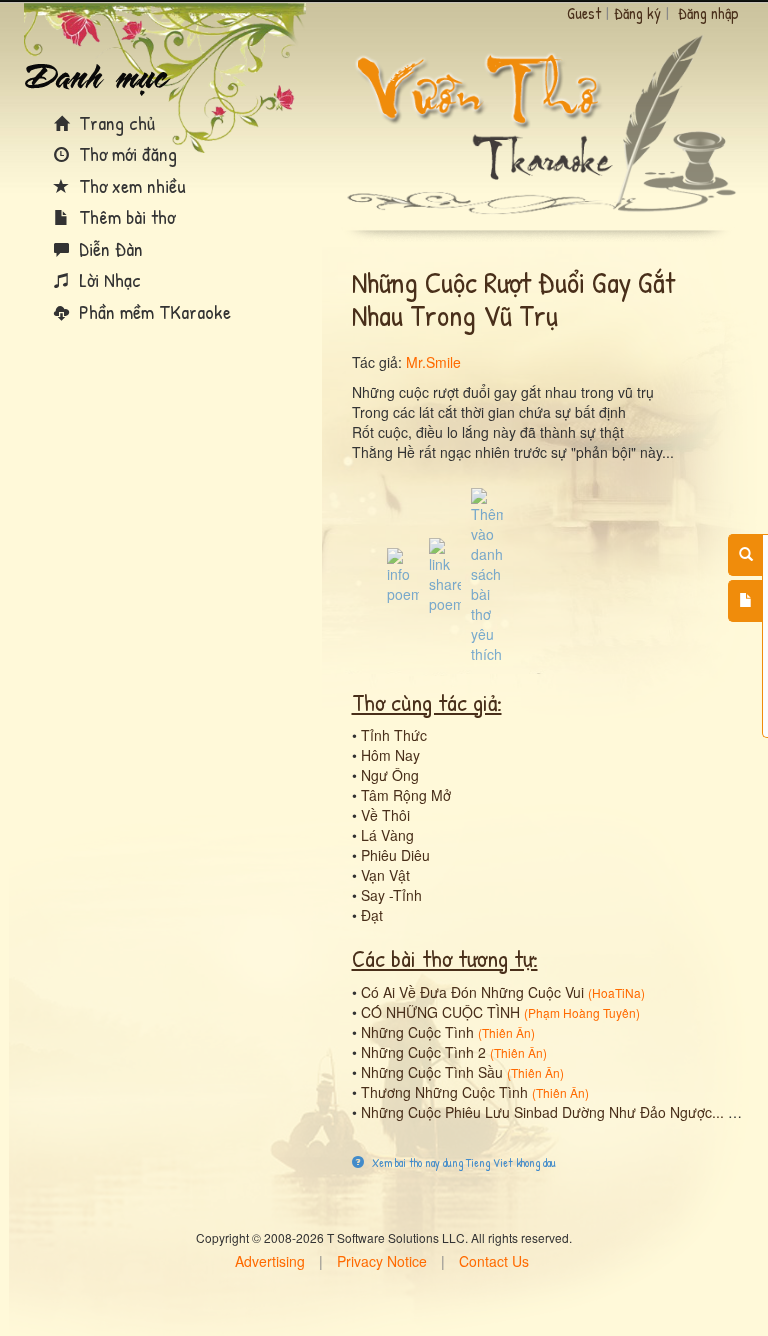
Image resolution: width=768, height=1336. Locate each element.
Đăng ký (637, 13)
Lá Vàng (387, 835)
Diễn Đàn (108, 248)
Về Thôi (385, 815)
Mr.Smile (433, 362)
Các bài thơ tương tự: (445, 958)
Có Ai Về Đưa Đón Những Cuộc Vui (472, 992)
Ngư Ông (390, 775)
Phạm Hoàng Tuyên (582, 1012)
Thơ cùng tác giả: (427, 702)
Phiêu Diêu (395, 855)
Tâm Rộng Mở (406, 795)
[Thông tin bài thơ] (403, 574)
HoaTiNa (616, 992)
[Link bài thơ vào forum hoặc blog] (445, 574)
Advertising (270, 1261)
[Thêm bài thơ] (745, 601)
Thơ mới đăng (125, 153)
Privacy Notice (382, 1261)
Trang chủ (114, 122)
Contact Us (494, 1261)
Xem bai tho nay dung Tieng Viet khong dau (462, 1162)
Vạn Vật (385, 875)
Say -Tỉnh (391, 895)
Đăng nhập (708, 13)
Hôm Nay (390, 755)
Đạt (372, 915)
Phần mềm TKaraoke (152, 311)
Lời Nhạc (107, 279)
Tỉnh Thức (394, 735)
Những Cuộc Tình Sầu (432, 1072)
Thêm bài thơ (124, 216)
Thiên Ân (506, 1032)
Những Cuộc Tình (417, 1032)
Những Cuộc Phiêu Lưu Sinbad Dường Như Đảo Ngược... (542, 1112)
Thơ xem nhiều (130, 185)
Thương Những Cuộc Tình (444, 1092)
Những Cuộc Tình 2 (423, 1052)
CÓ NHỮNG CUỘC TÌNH (440, 1012)
